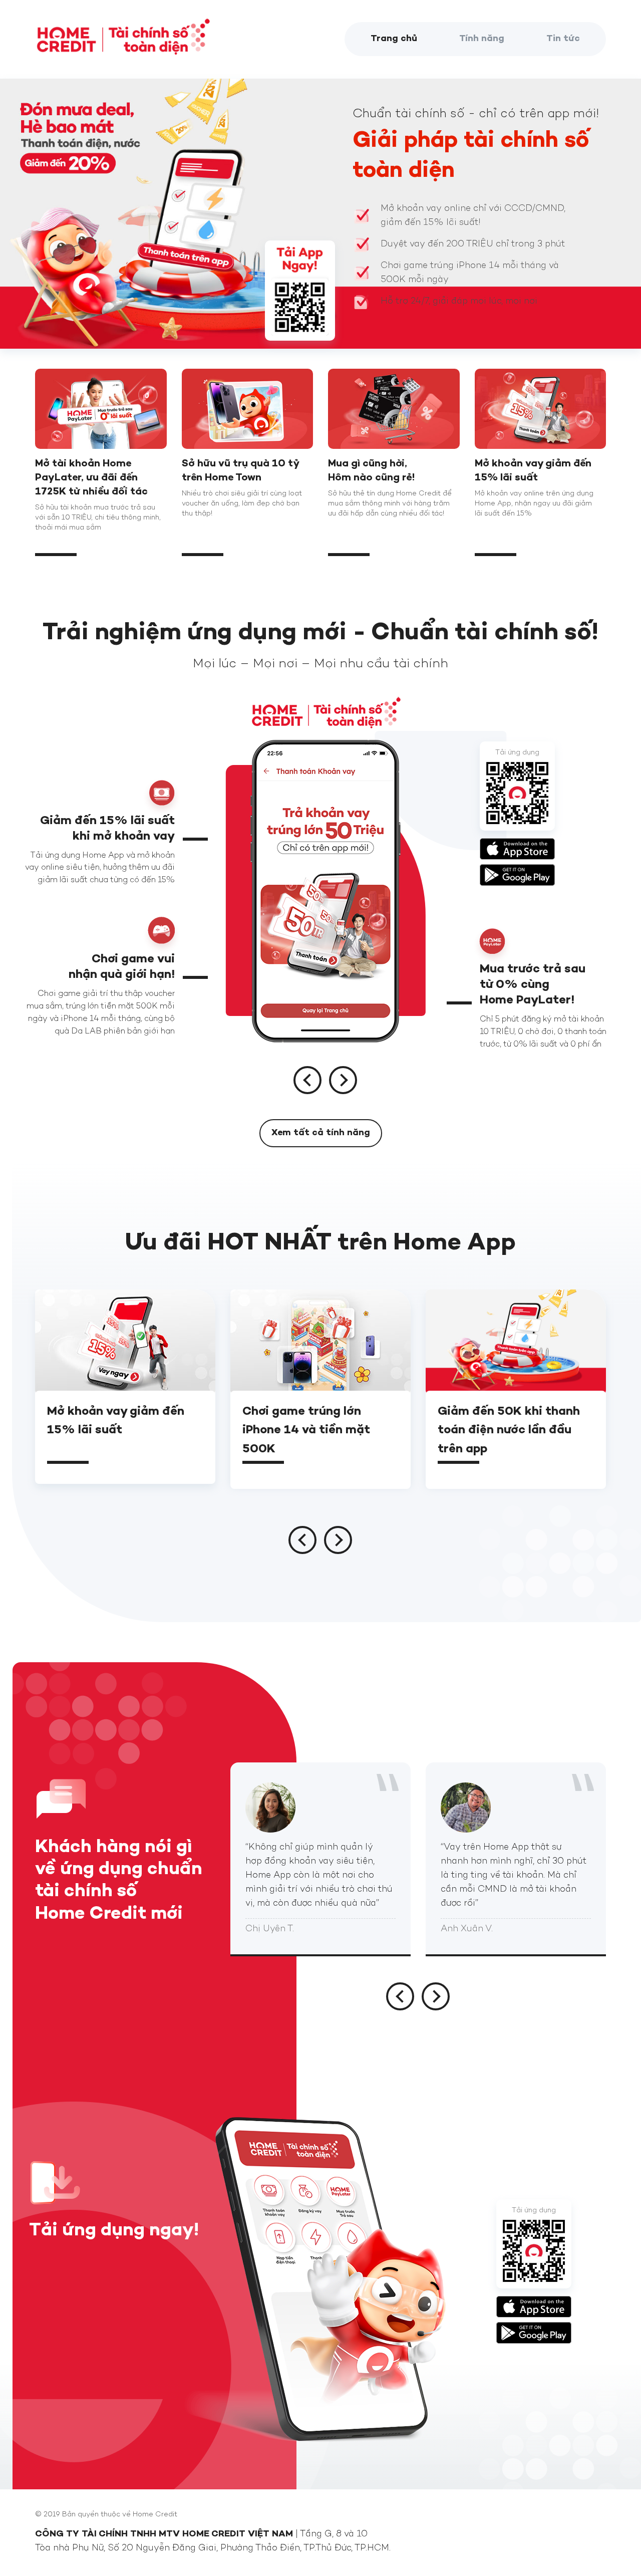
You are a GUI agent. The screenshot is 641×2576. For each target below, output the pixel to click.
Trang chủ (394, 39)
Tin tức (563, 39)
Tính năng (482, 39)
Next (343, 1080)
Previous (307, 1080)
